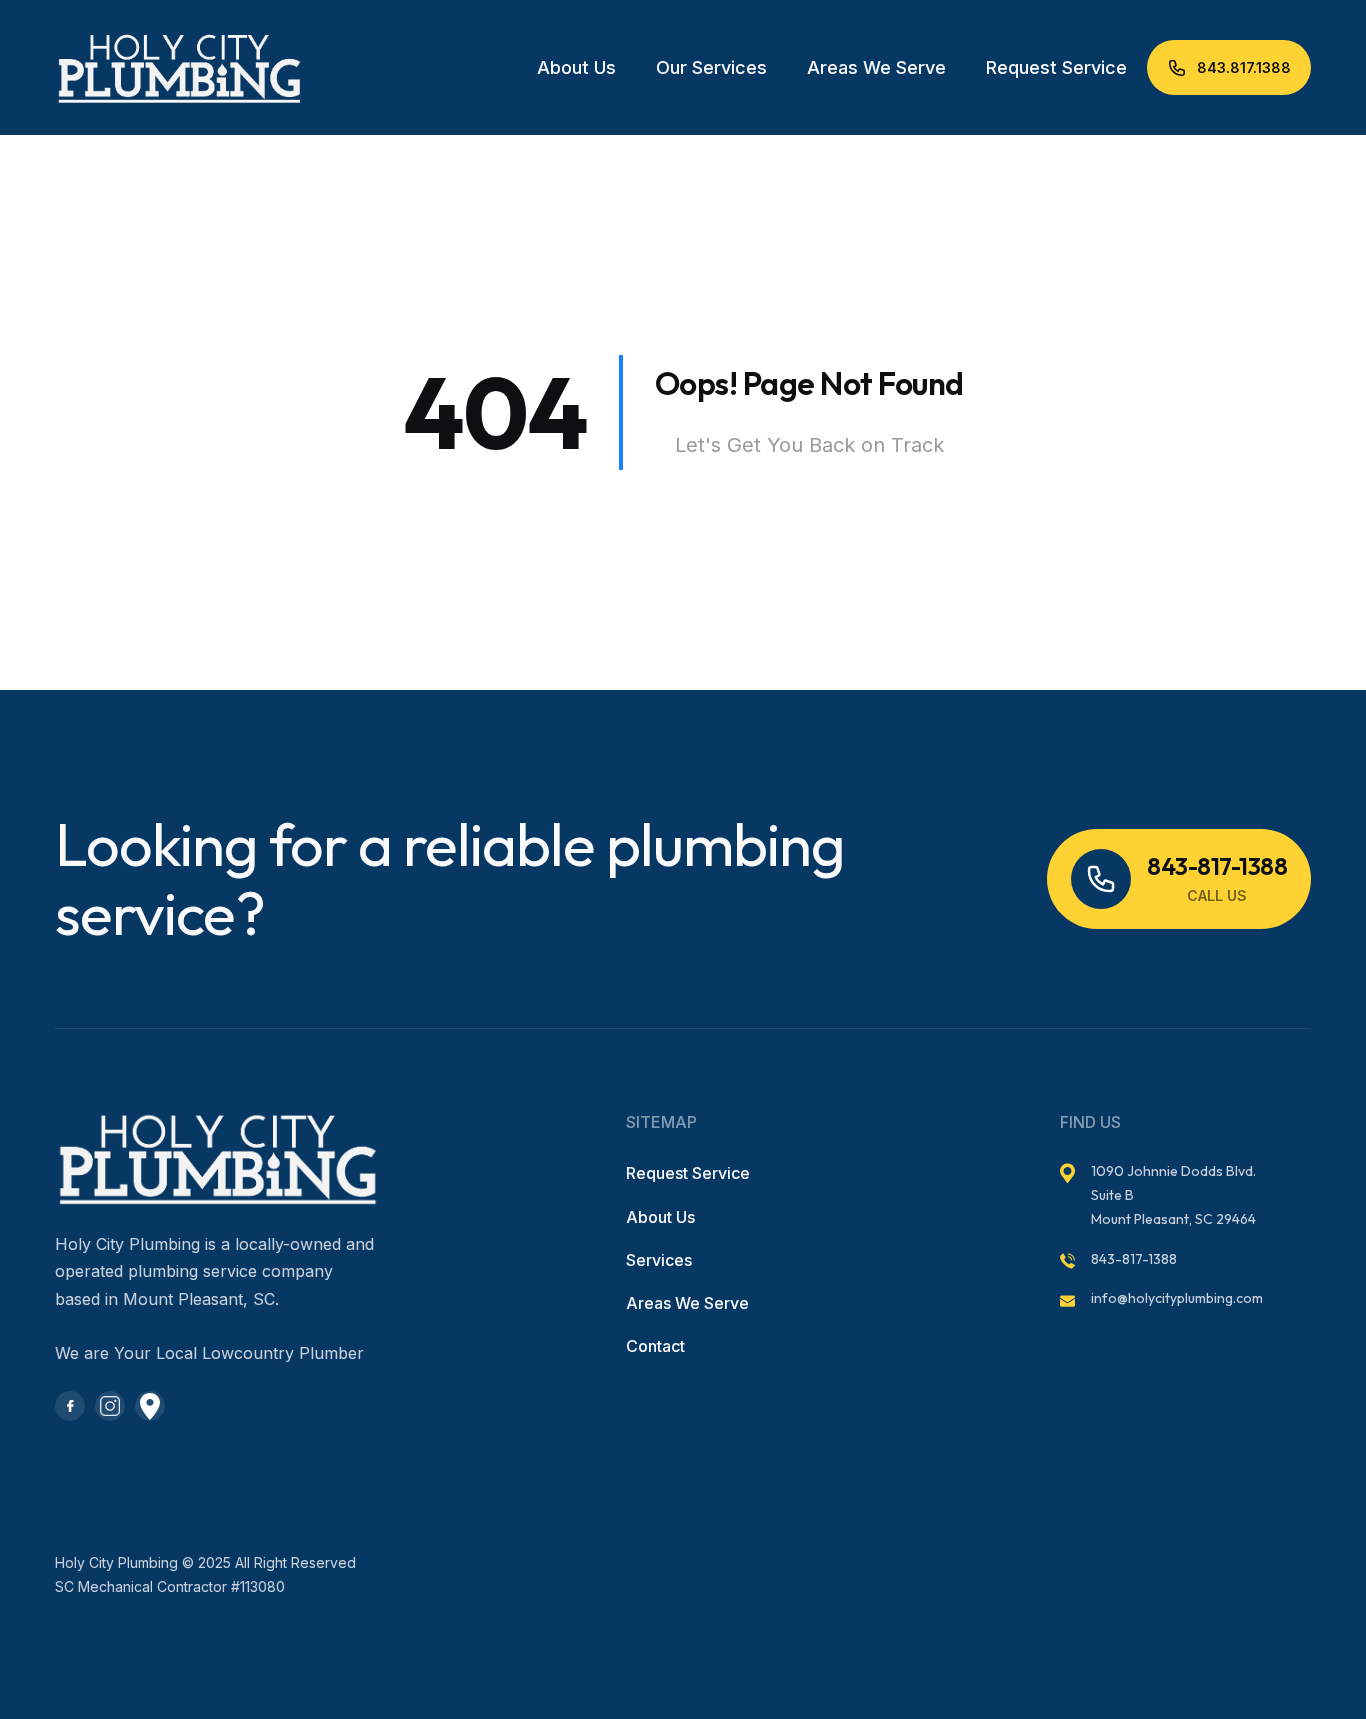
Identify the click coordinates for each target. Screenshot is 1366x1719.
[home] (155, 67)
